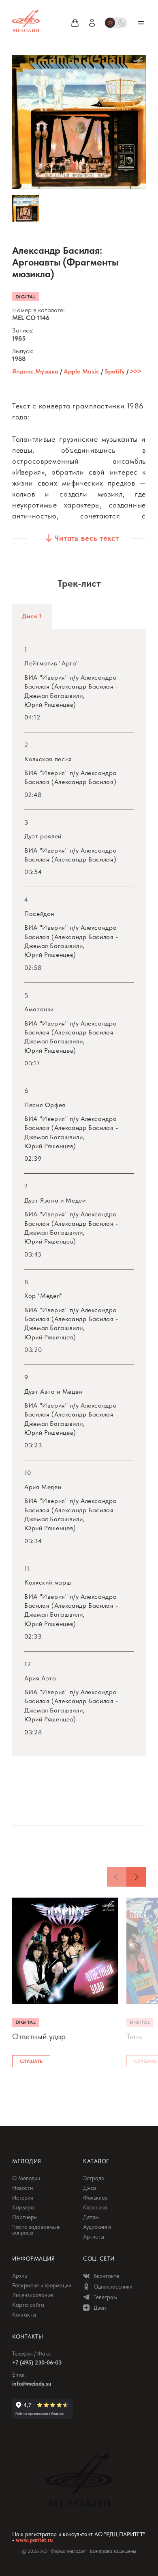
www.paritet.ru (34, 2540)
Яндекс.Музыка (35, 371)
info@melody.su (32, 2384)
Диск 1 (32, 616)
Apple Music (81, 371)
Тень (134, 2036)
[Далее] (136, 1877)
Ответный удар (39, 2036)
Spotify (115, 371)
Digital (26, 297)
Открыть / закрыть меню (141, 23)
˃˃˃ (136, 371)
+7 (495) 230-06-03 (37, 2362)
